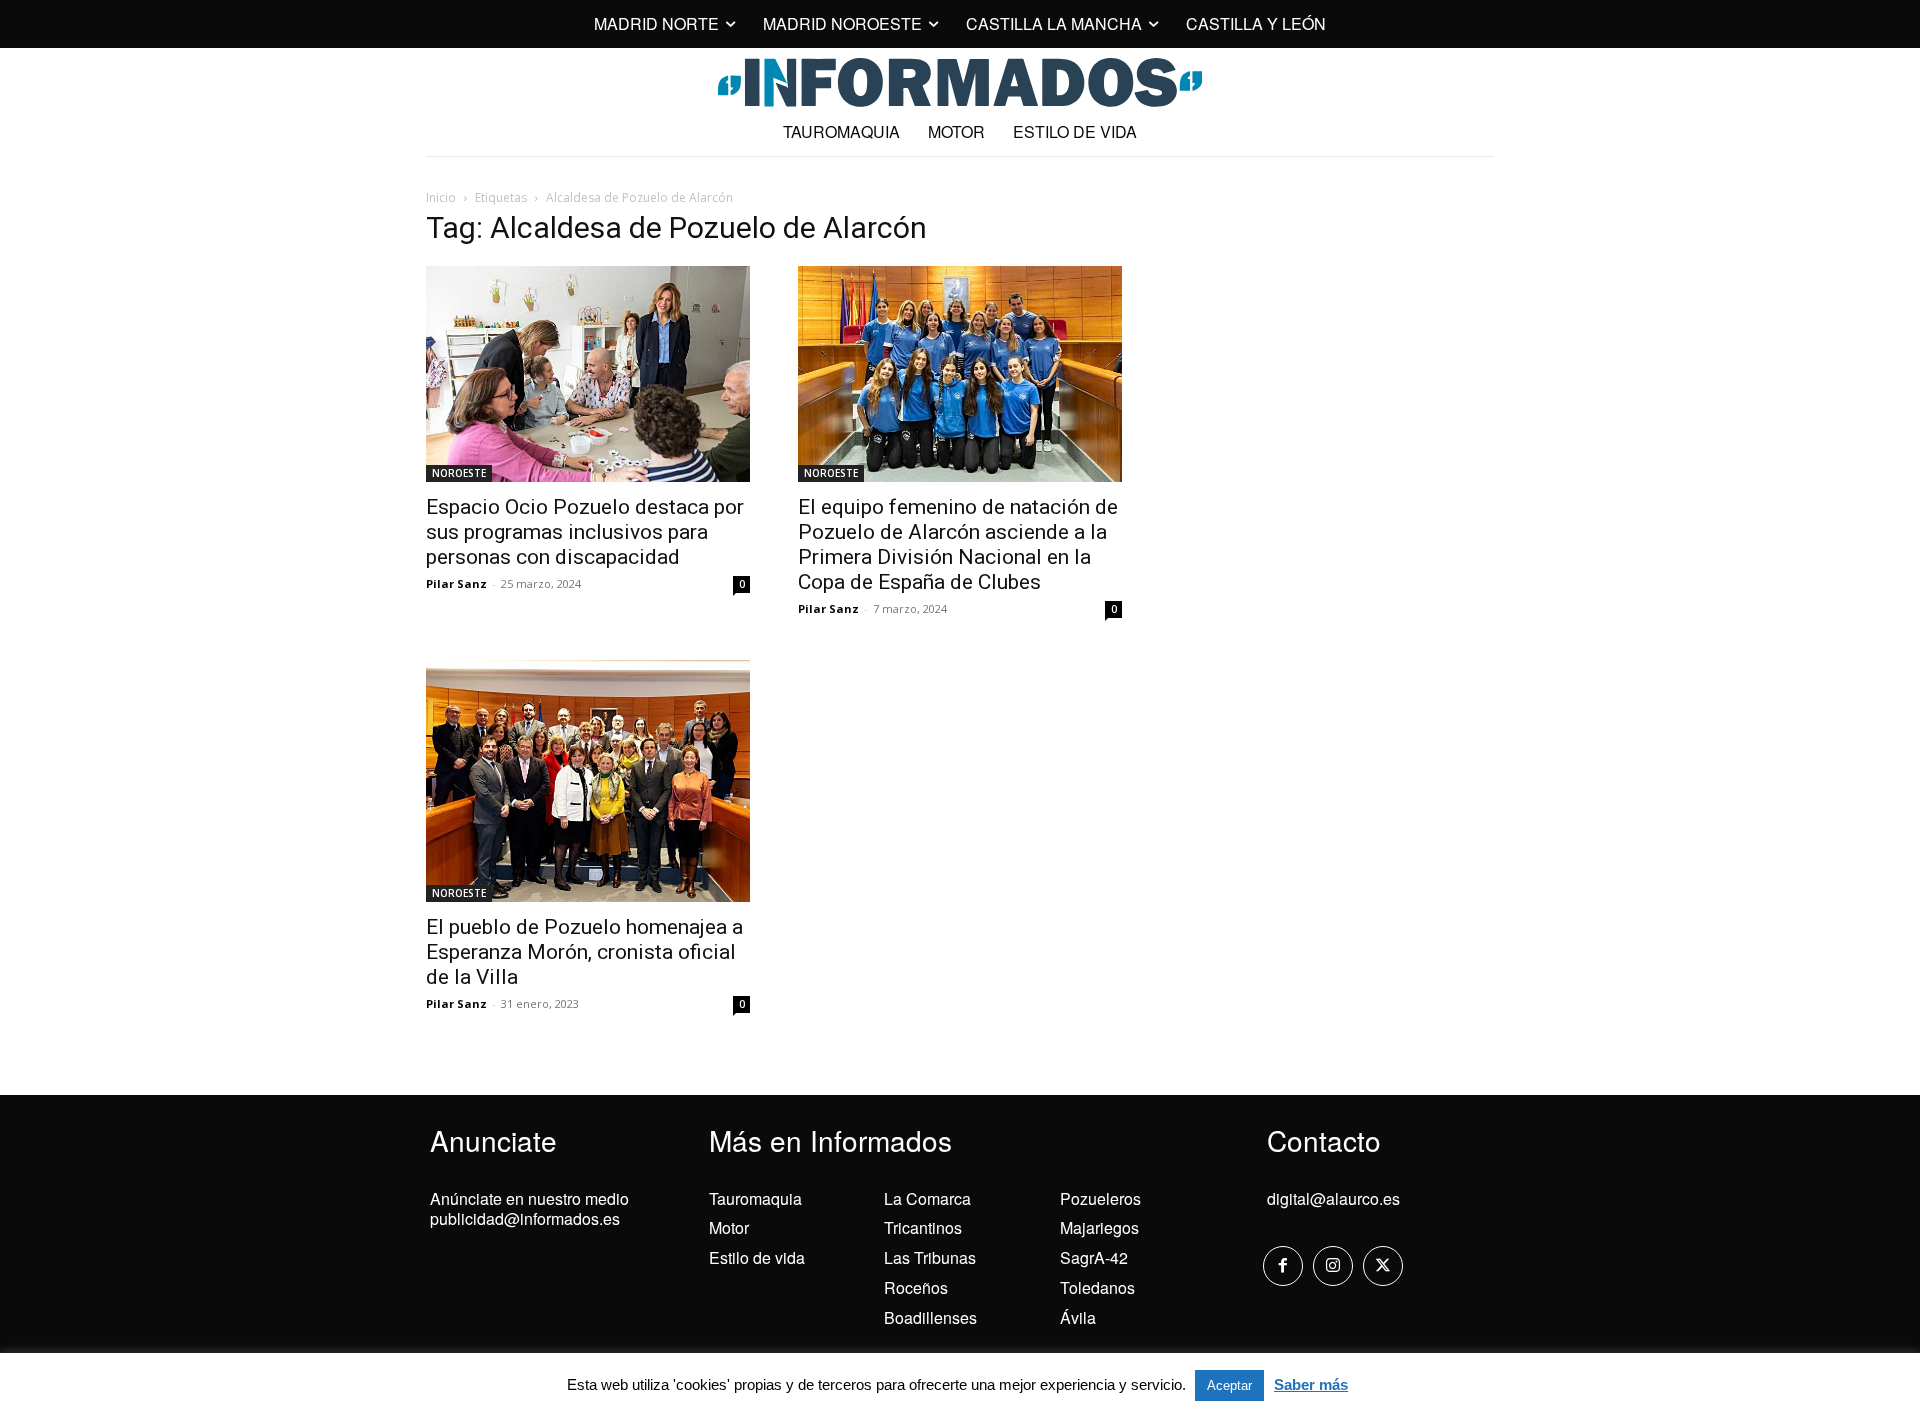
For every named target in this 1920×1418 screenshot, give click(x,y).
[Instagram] (1333, 1266)
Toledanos (1097, 1287)
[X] (1383, 1266)
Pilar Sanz (456, 583)
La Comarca (927, 1198)
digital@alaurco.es (1333, 1198)
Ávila (1078, 1317)
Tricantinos (923, 1227)
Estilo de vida (757, 1257)
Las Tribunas (930, 1257)
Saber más (1311, 1384)
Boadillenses (930, 1317)
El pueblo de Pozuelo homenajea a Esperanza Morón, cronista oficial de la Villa (584, 952)
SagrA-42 (1094, 1257)
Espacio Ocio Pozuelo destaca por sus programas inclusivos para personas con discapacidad (585, 532)
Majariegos (1099, 1227)
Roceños (916, 1287)
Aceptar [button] (1229, 1385)
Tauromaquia (755, 1198)
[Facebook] (1283, 1266)
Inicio (441, 197)
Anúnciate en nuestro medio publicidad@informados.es (529, 1209)
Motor (729, 1227)
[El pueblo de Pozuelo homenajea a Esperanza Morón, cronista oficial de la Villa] (588, 780)
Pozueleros (1100, 1198)
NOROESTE (459, 473)
